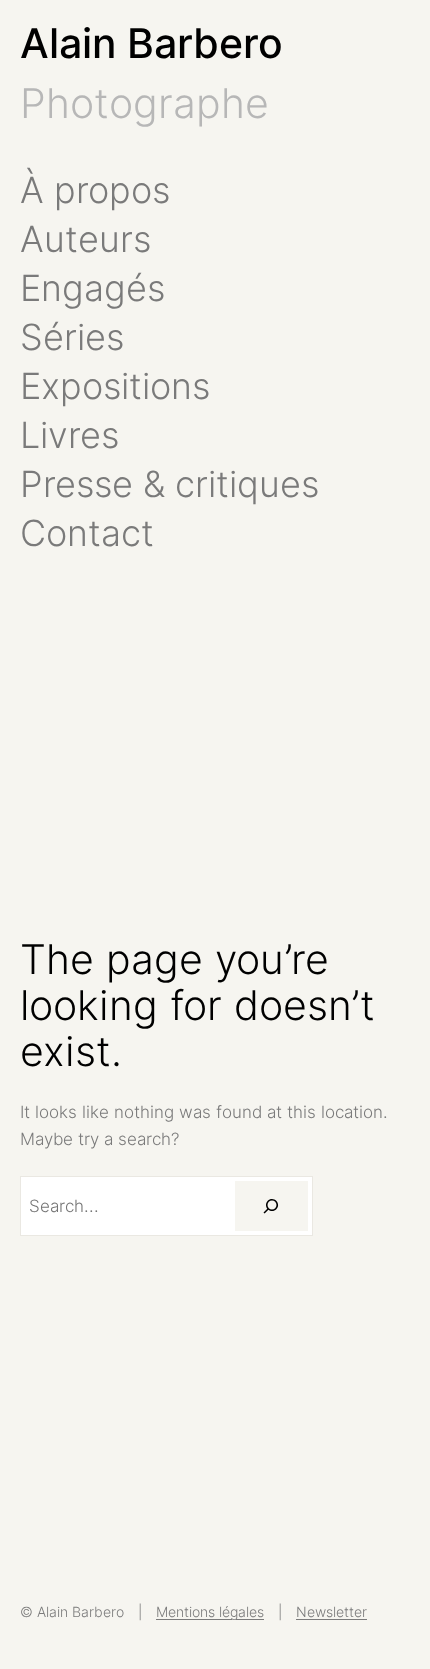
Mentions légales (210, 1611)
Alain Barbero (151, 43)
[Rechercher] (271, 1206)
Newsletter (331, 1611)
